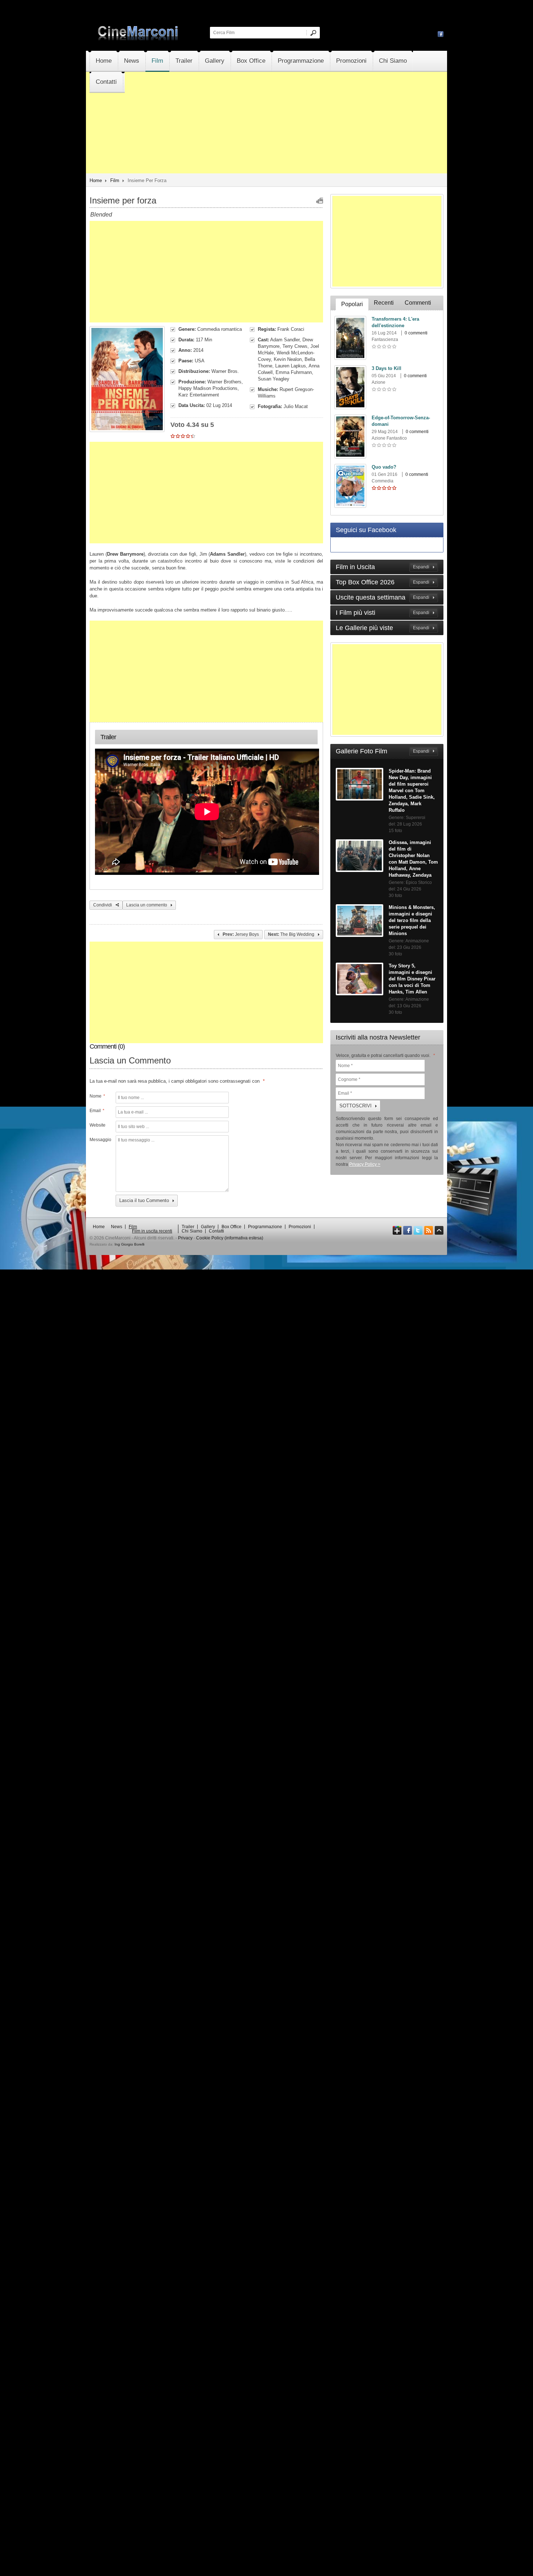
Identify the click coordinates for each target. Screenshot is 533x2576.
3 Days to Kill (387, 368)
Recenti (384, 303)
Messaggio (100, 1140)
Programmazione (301, 61)
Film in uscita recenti (152, 1231)
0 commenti (416, 333)
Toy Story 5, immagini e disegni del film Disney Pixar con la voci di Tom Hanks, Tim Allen (412, 979)
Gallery (215, 61)
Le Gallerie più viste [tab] (383, 628)
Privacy (185, 1238)
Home (104, 61)
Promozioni (351, 61)
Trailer (184, 61)
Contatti (106, 82)
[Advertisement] (266, 144)
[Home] (139, 39)
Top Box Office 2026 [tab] (383, 582)
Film (157, 61)
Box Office (251, 61)
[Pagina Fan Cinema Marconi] (441, 34)
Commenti (418, 303)
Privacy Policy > (365, 1164)
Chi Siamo (393, 61)
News (132, 61)
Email (97, 1111)
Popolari (352, 304)
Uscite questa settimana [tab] (383, 597)
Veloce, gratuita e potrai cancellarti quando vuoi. (385, 1055)
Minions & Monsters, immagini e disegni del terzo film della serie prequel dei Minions (412, 920)
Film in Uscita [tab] (383, 567)
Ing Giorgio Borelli (129, 1244)
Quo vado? (384, 467)
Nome (97, 1096)
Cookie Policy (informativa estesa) (230, 1238)
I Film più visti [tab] (383, 613)
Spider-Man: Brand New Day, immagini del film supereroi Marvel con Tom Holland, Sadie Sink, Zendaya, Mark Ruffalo (412, 791)
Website (98, 1125)
